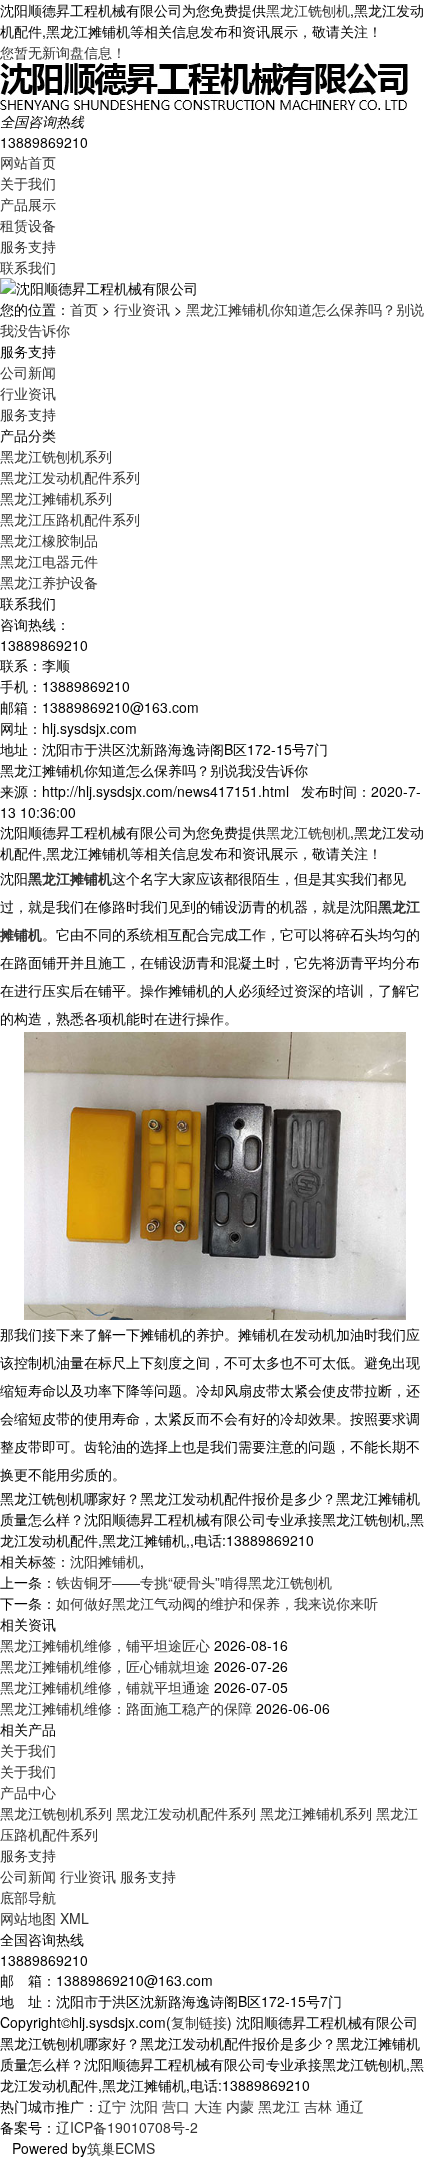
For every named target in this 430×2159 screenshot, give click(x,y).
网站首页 (28, 162)
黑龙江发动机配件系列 (70, 477)
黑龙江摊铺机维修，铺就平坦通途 (105, 1687)
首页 (84, 309)
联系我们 (28, 267)
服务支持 (28, 246)
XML (74, 1918)
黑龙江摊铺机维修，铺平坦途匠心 (105, 1645)
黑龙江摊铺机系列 (56, 498)
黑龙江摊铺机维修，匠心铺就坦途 (105, 1666)
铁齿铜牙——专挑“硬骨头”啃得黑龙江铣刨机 (194, 1582)
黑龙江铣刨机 (308, 10)
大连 (208, 2106)
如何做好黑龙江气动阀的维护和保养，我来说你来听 (217, 1603)
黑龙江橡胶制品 (49, 540)
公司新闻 (28, 372)
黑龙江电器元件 (49, 561)
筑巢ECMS (121, 2148)
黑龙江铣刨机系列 (56, 456)
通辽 (350, 2106)
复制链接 (199, 2022)
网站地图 (28, 1918)
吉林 (318, 2106)
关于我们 (28, 183)
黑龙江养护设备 (49, 582)
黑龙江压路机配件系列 (70, 519)
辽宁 (112, 2106)
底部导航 (28, 1897)
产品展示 (28, 204)
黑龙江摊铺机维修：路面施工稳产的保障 (126, 1708)
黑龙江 (279, 2106)
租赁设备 (28, 225)
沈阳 (144, 2106)
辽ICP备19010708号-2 (127, 2127)
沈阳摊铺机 (105, 1561)
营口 (176, 2106)
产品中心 (28, 1792)
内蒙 (240, 2106)
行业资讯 (142, 309)
